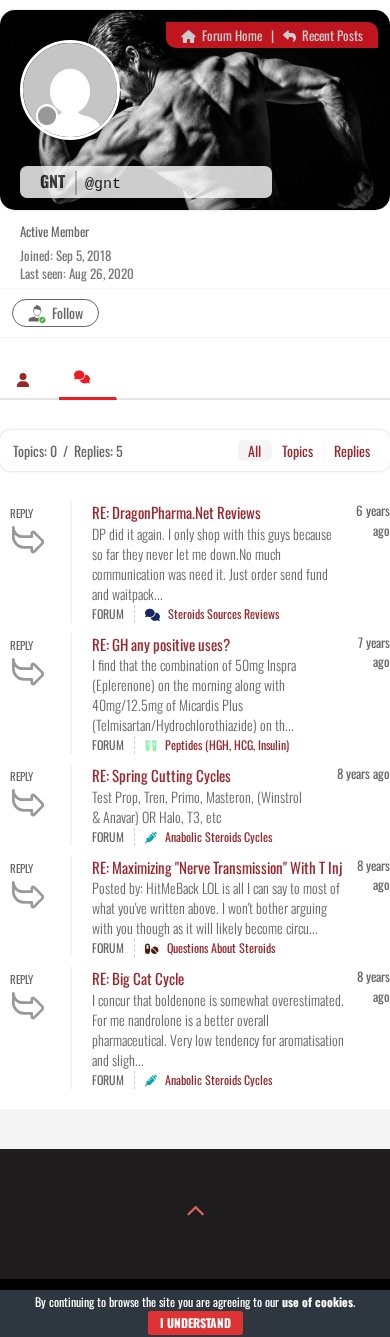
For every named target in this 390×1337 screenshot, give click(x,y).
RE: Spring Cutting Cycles (161, 775)
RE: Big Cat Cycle (138, 978)
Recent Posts (331, 35)
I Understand (195, 1322)
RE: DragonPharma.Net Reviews (176, 512)
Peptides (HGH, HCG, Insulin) (227, 744)
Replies (352, 450)
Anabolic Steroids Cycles (218, 836)
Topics (297, 450)
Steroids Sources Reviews (223, 613)
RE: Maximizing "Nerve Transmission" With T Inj (217, 867)
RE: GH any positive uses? (161, 644)
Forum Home (230, 35)
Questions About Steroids (221, 947)
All (254, 450)
